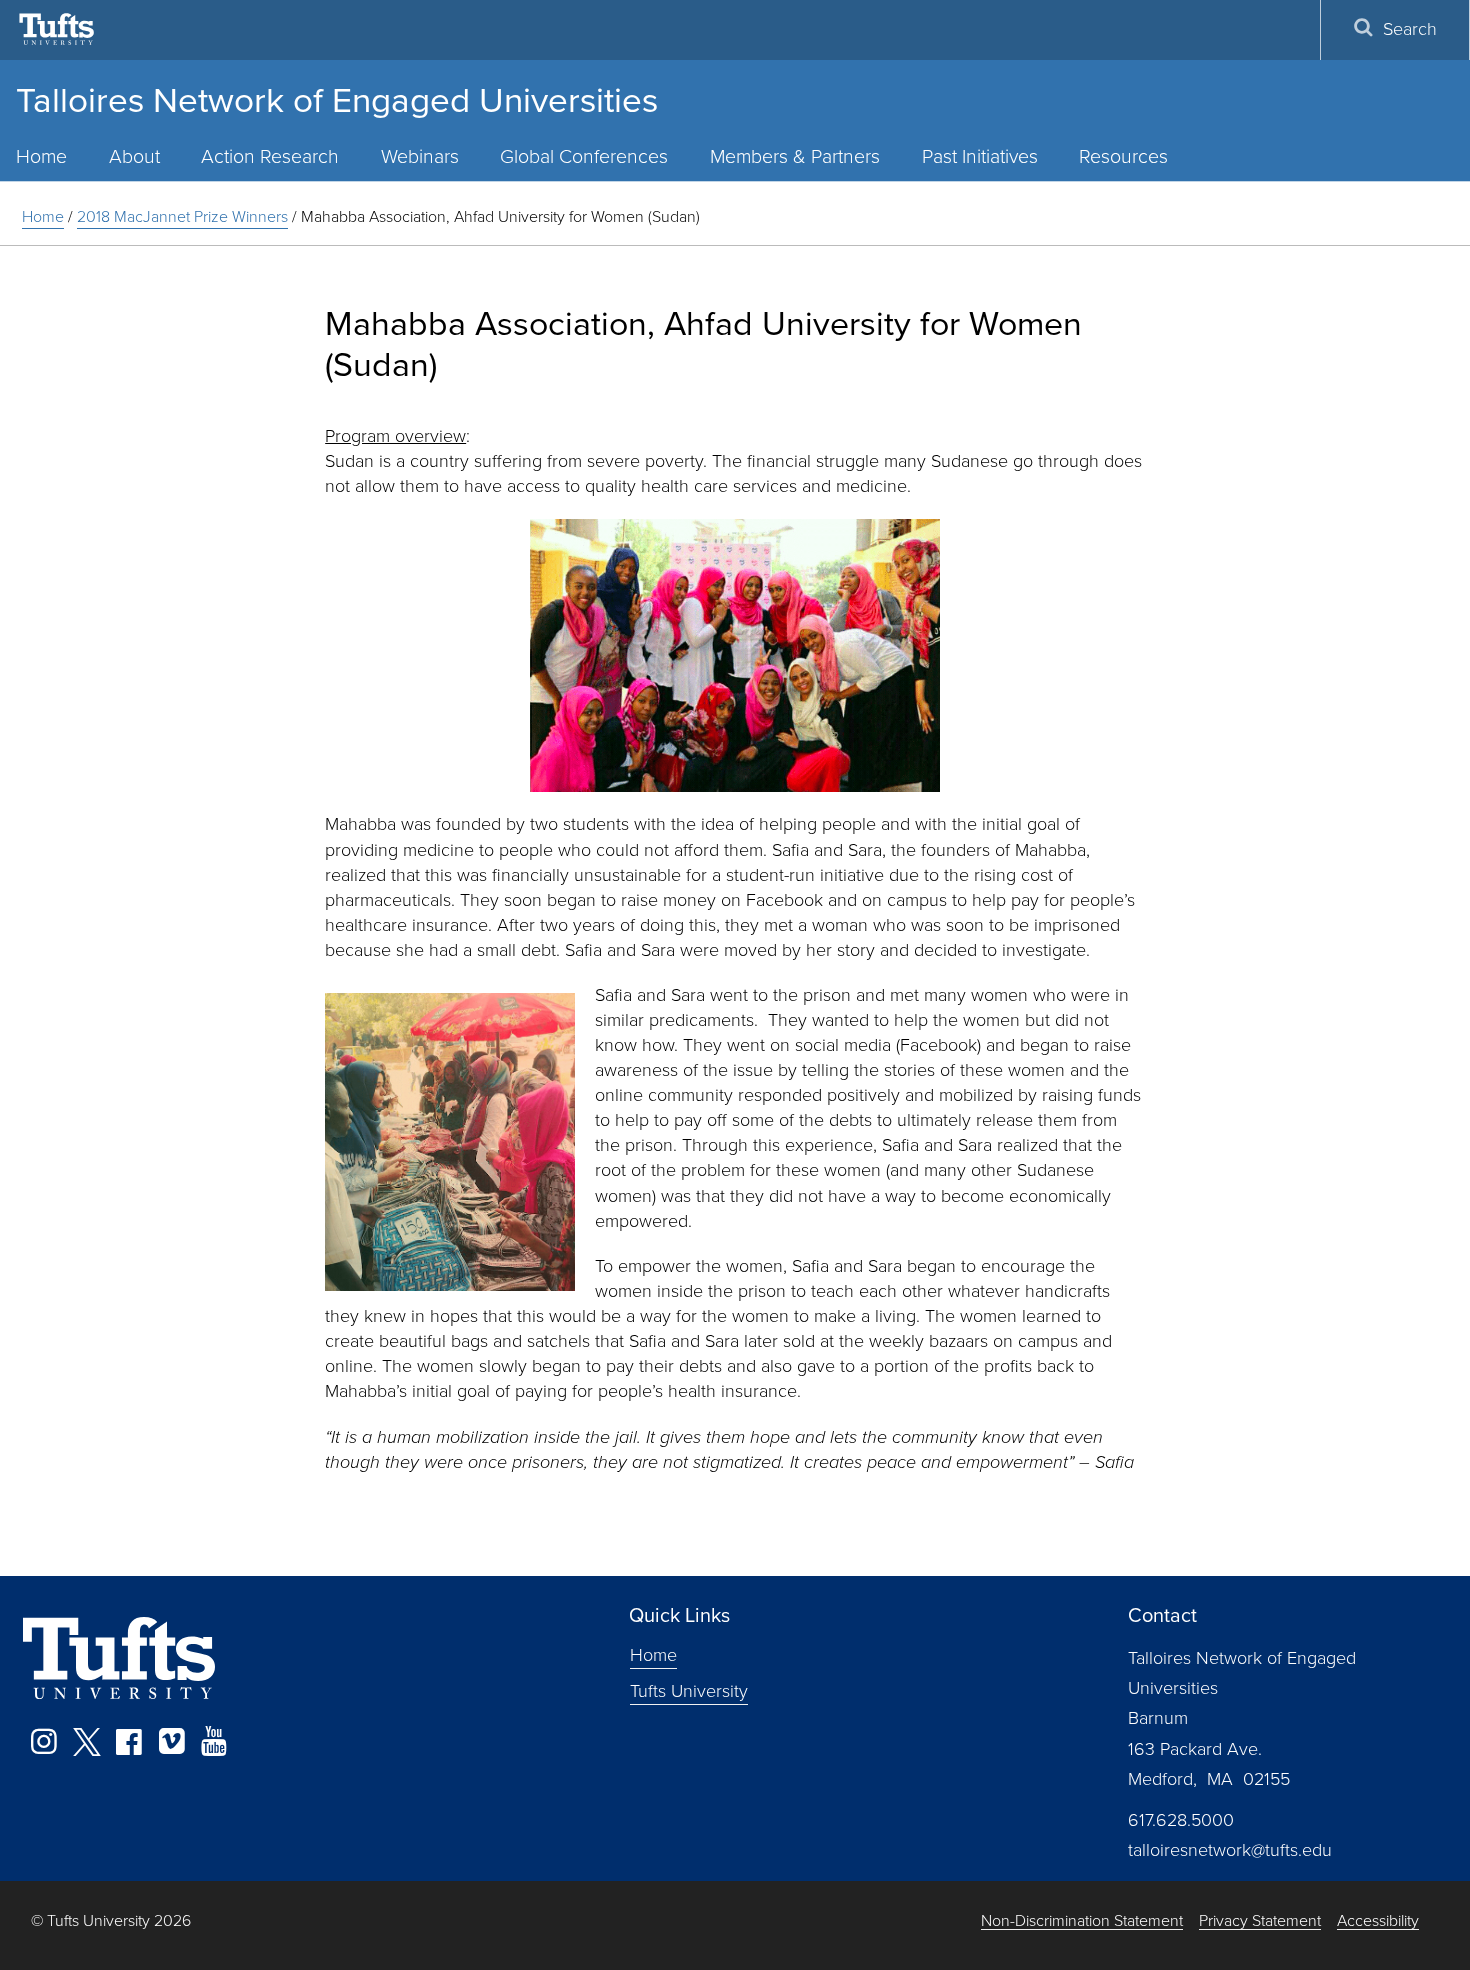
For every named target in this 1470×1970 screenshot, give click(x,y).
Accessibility (1378, 1921)
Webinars (420, 156)
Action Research (270, 156)
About (134, 156)
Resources (1123, 156)
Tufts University (689, 1691)
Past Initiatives (980, 156)
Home (43, 216)
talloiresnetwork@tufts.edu (1230, 1850)
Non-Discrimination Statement (1082, 1921)
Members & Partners (795, 156)
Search (1410, 29)
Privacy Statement (1260, 1921)
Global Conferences (584, 156)
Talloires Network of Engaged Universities (337, 100)
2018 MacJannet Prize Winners (182, 216)
